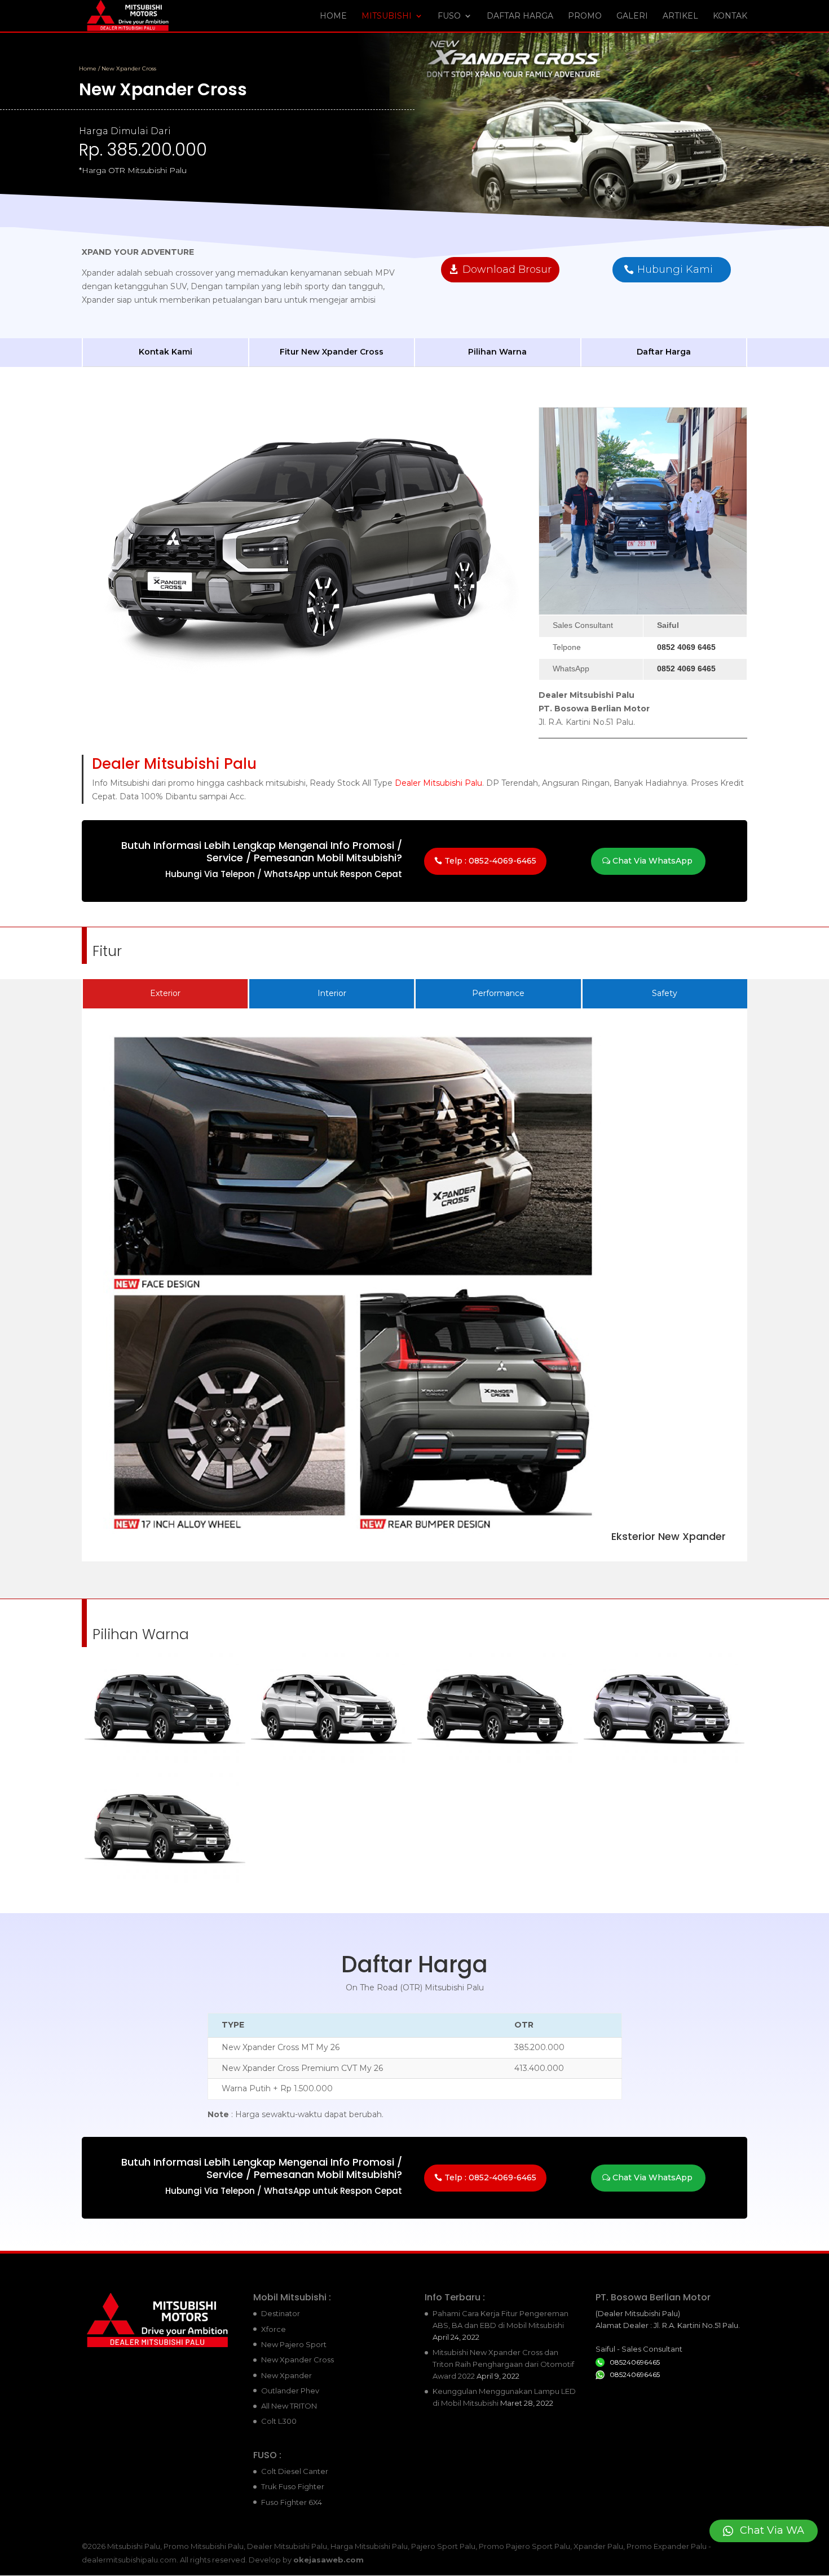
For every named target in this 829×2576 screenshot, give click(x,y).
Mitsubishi (387, 16)
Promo (585, 16)
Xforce (274, 2329)
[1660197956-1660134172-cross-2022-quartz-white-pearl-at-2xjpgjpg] (331, 1761)
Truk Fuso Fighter (293, 2486)
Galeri (632, 16)
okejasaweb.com (328, 2560)
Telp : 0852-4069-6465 (490, 861)
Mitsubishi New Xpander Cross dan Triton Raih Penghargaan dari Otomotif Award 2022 (503, 2364)
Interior (332, 993)
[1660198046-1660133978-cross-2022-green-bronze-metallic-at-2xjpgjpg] (165, 1881)
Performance (498, 993)
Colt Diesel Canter (295, 2471)
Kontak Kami (166, 352)
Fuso (449, 16)
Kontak (730, 16)
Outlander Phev (290, 2391)
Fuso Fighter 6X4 (292, 2502)
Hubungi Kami (675, 269)
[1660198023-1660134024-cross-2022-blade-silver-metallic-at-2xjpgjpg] (664, 1761)
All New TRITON (289, 2406)
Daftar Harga (520, 16)
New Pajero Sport (294, 2344)
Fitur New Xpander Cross (332, 352)
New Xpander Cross (297, 2360)
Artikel (680, 16)
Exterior (165, 993)
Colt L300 (279, 2421)
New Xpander (286, 2375)
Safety (665, 993)
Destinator (281, 2313)
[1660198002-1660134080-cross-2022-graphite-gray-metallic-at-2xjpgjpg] (165, 1761)
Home (333, 16)
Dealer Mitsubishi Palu (438, 783)
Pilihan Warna (497, 352)
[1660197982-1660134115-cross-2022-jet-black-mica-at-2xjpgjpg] (498, 1761)
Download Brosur (507, 269)
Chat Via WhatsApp (652, 861)
